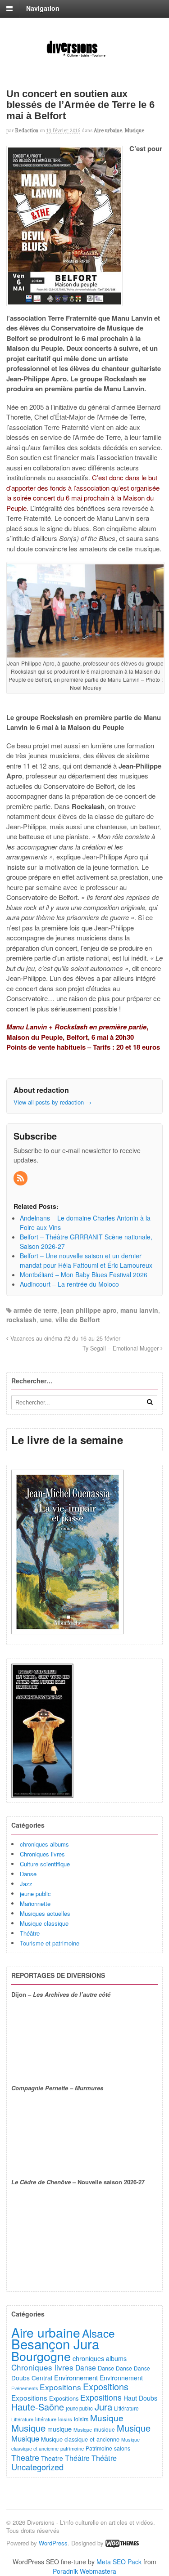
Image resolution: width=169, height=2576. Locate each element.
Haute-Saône (38, 2407)
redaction (27, 130)
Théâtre (30, 1933)
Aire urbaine (108, 130)
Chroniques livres (42, 1854)
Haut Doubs (140, 2398)
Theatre (25, 2457)
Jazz (26, 1884)
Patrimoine (99, 2448)
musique (59, 2429)
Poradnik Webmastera (84, 2571)
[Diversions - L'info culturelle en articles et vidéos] (84, 56)
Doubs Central (32, 2378)
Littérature (126, 2408)
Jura (103, 2406)
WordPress (53, 2543)
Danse (28, 1874)
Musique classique (44, 1923)
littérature (46, 2419)
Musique (134, 130)
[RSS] (21, 1178)
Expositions (60, 2387)
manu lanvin (139, 1310)
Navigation (43, 8)
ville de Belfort (78, 1319)
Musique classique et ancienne (80, 2439)
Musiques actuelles (45, 1913)
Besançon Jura (55, 2343)
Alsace (98, 2333)
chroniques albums (44, 1844)
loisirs (65, 2419)
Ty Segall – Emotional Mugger (121, 1348)
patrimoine (72, 2448)
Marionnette (35, 1903)
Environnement (76, 2377)
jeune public (35, 1894)
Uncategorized (37, 2467)
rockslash (21, 1319)
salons (122, 2448)
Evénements (25, 2388)
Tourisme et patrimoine (50, 1943)
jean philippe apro (89, 1310)
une (46, 1319)
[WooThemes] (122, 2543)
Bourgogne (41, 2356)
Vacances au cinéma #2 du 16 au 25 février (64, 1338)
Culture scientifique (45, 1864)
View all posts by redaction (53, 1102)
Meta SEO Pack (119, 2562)
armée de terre (35, 1310)
